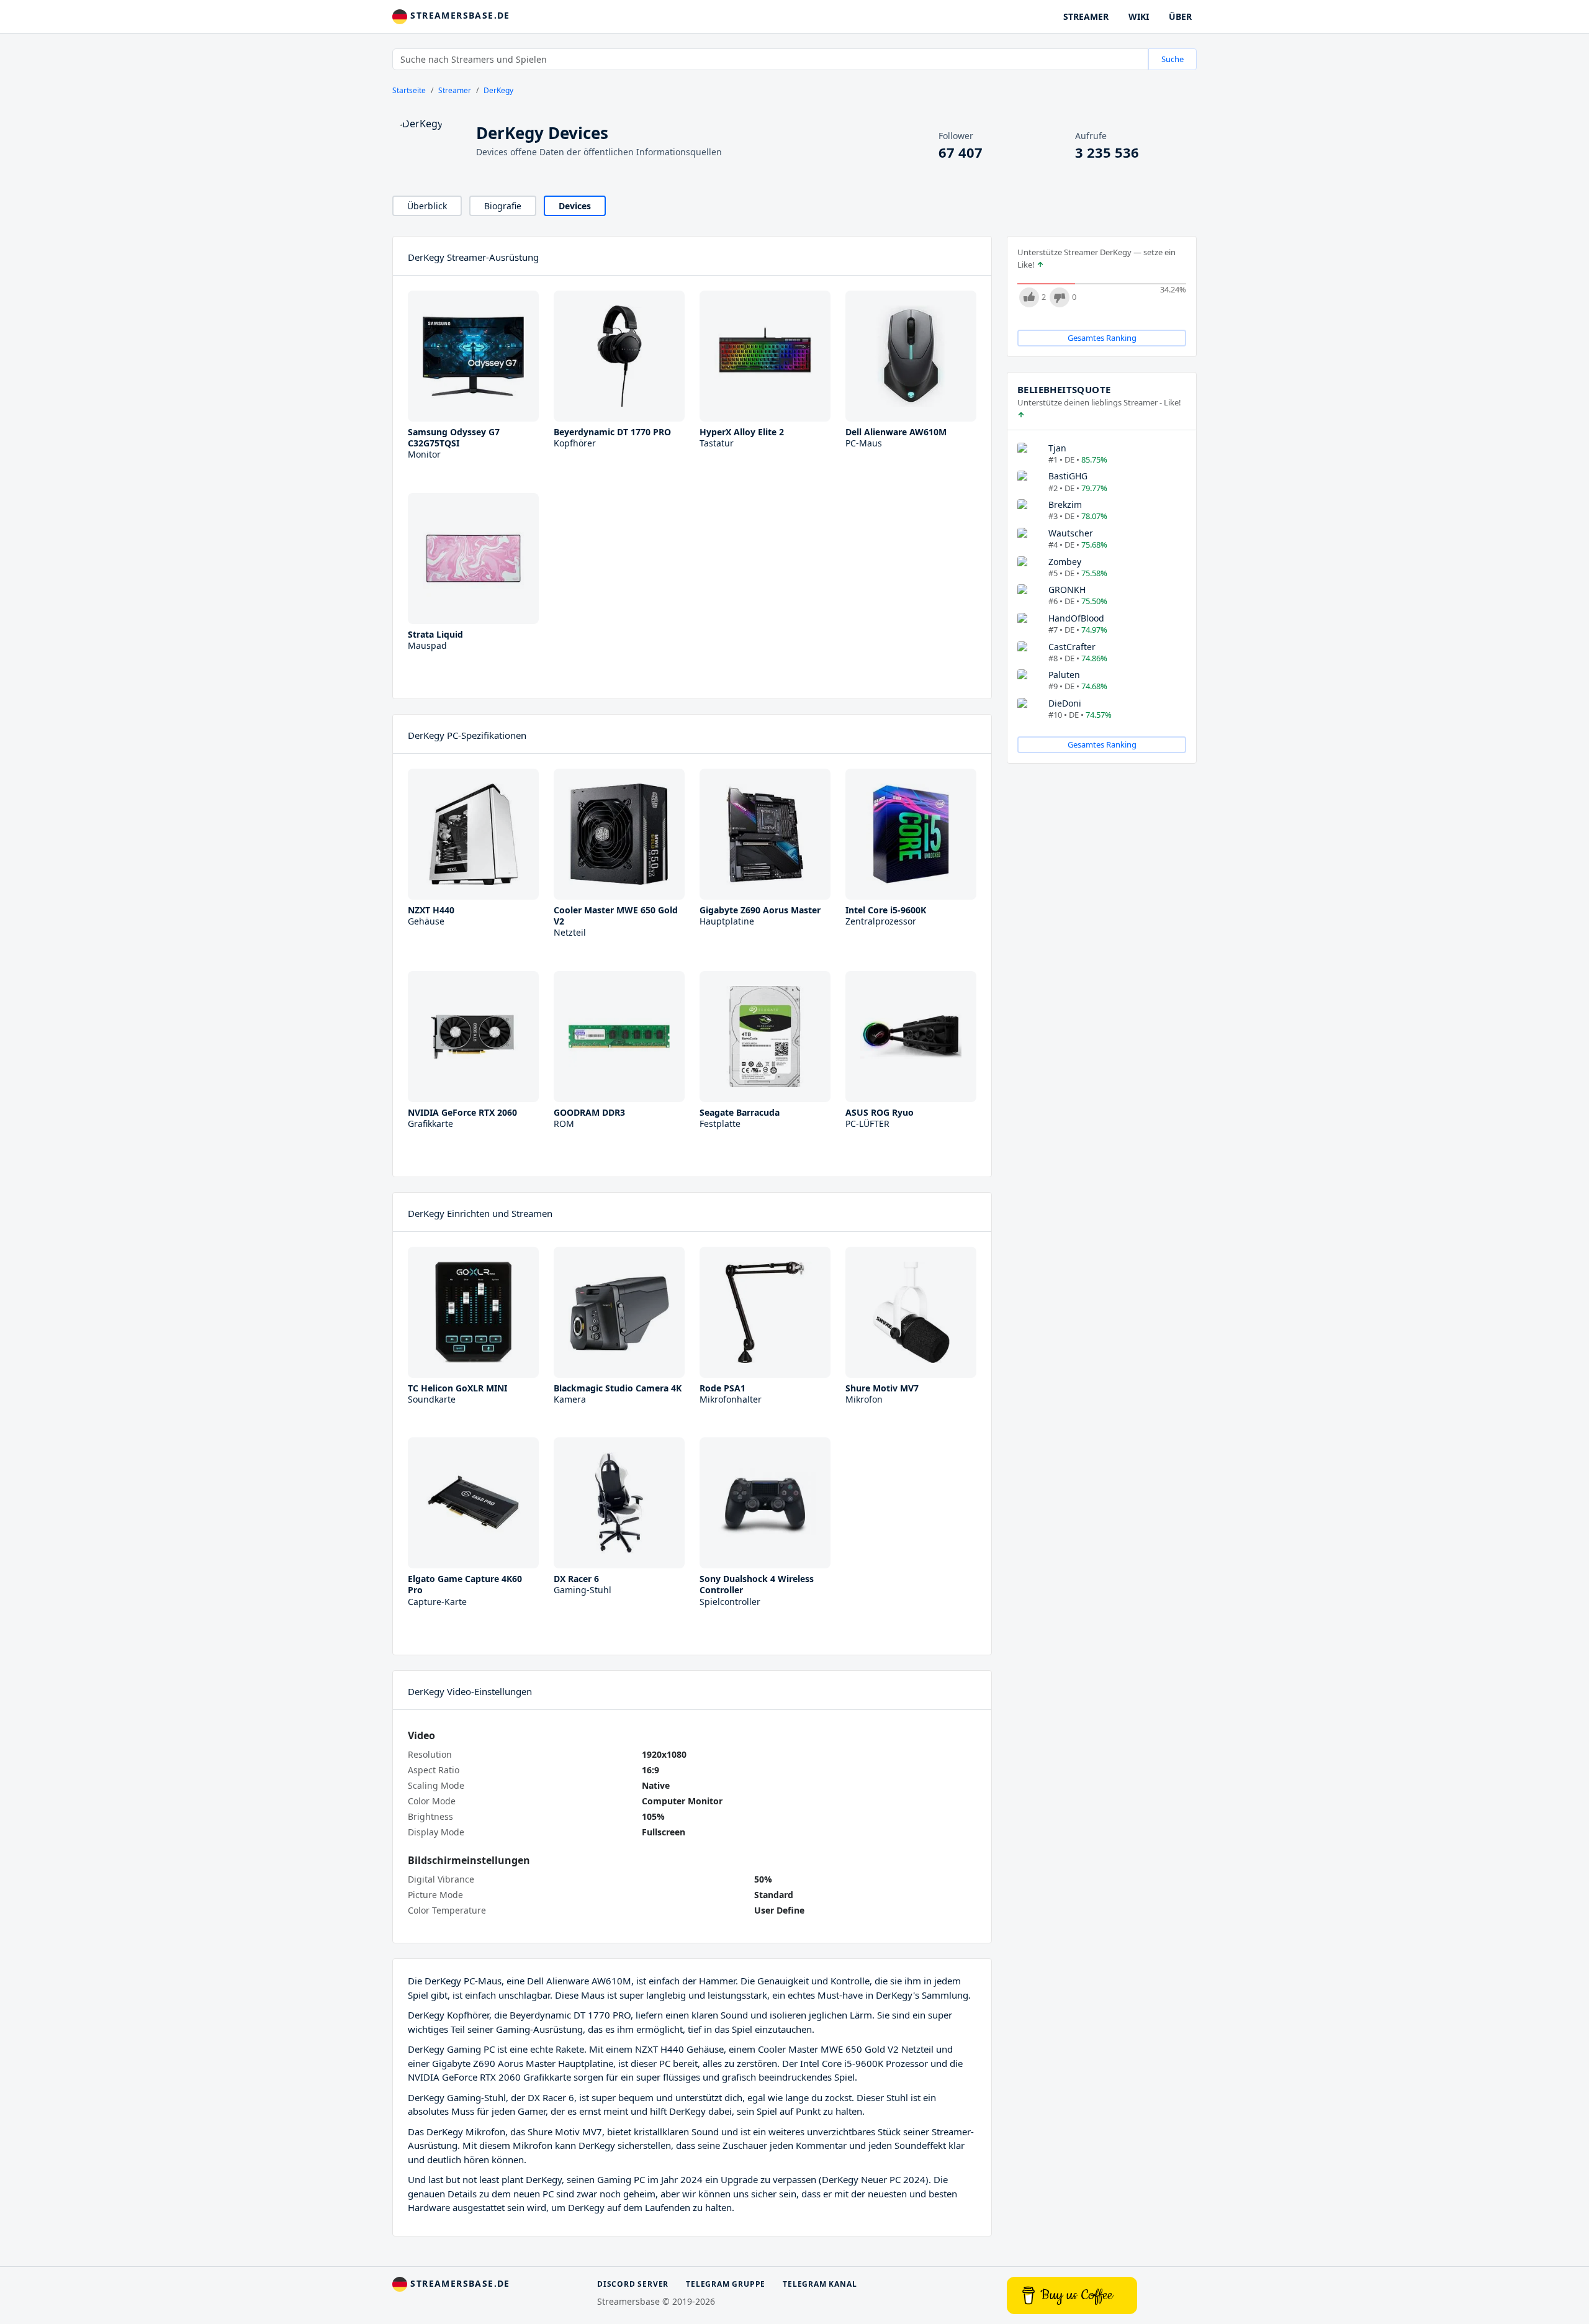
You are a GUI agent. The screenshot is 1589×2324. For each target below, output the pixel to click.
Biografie (503, 206)
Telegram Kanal (820, 2284)
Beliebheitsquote (1064, 389)
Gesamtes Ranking (1102, 338)
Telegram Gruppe (726, 2284)
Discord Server (633, 2284)
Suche (1173, 59)
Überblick (427, 206)
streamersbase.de (459, 15)
